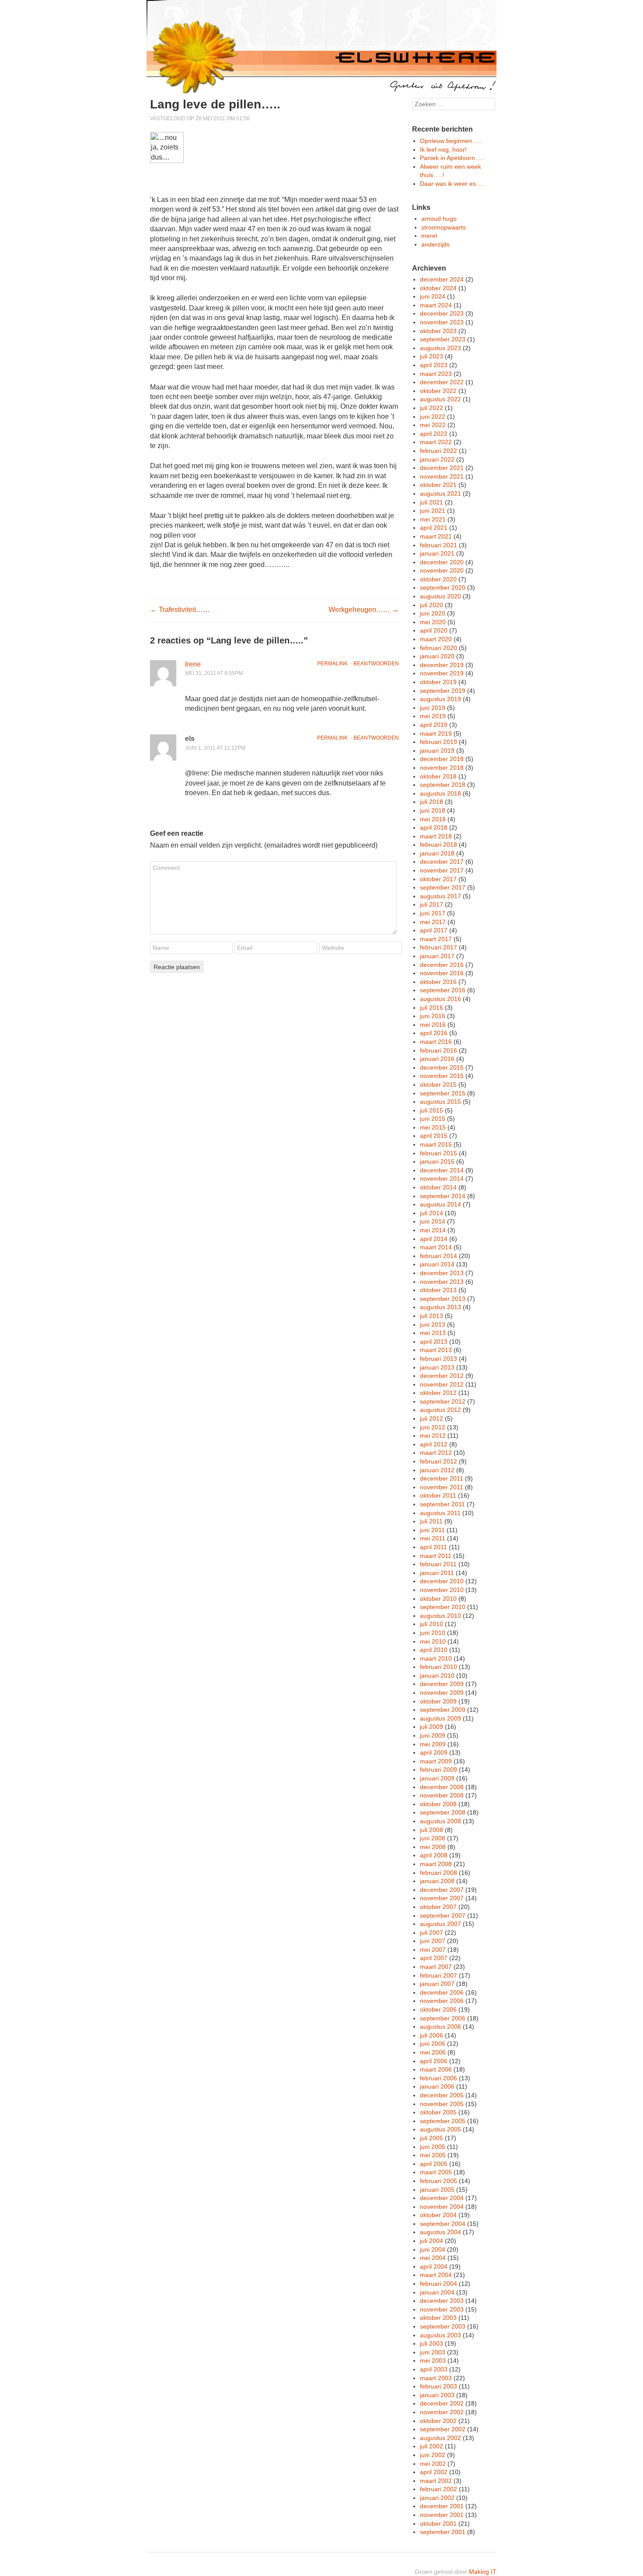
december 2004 (442, 2198)
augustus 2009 (440, 1718)
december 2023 (442, 313)
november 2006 (442, 2001)
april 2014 (434, 1239)
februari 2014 (439, 1256)
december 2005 (442, 2095)
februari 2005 (439, 2181)
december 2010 (442, 1581)
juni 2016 (433, 1016)
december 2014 (442, 1170)
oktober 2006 (438, 2009)
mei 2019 (433, 716)
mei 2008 (433, 1847)
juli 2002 (432, 2446)
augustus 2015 (440, 1102)
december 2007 (442, 1890)
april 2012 (434, 1444)
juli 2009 (432, 1727)
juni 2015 (433, 1119)
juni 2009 (433, 1735)
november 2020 (442, 570)
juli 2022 (432, 408)
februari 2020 (439, 648)
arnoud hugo (439, 219)
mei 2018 (433, 819)
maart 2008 (436, 1864)
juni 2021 (433, 511)
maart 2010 (436, 1658)
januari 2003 (437, 2395)
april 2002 (434, 2472)
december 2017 (442, 862)
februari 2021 (439, 545)
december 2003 (442, 2301)
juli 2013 (432, 1316)
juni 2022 (433, 417)
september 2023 (443, 339)
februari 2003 (439, 2386)
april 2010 (434, 1650)
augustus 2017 (440, 896)
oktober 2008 (438, 1804)
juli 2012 (432, 1418)
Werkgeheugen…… (364, 610)
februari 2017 (439, 947)
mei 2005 (433, 2155)
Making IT (483, 2572)
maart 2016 (436, 1042)
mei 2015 (433, 1127)
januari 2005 (437, 2190)
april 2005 (434, 2164)
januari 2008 (437, 1881)
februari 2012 (439, 1461)
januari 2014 (437, 1264)
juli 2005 (432, 2138)
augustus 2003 (440, 2335)
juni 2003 (433, 2352)
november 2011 (442, 1487)
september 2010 (443, 1607)
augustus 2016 (440, 999)
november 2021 (442, 476)
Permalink (332, 664)
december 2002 (442, 2403)
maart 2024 (436, 305)
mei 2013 (433, 1333)
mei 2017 (433, 922)
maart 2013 (436, 1350)
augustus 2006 (440, 2027)
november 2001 (442, 2515)
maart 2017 (436, 939)
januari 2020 (437, 656)
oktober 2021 (438, 485)
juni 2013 (433, 1325)
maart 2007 (436, 1967)
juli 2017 (432, 904)
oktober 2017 (438, 879)
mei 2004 (433, 2258)
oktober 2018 (438, 776)
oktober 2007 (438, 1907)
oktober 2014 (438, 1187)
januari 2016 (437, 1059)
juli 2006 (432, 2035)
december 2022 (442, 382)
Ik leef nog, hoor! (443, 149)
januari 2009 (437, 1778)
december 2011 (442, 1478)
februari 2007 (439, 1975)
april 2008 (434, 1855)
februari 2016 (439, 1050)
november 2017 (442, 870)
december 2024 (442, 279)
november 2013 (442, 1282)
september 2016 (443, 990)
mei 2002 (433, 2464)
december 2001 (442, 2506)
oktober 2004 (438, 2215)
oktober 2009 (438, 1701)
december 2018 (442, 759)
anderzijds (435, 244)
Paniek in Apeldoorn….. (452, 158)
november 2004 (442, 2207)
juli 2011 (431, 1521)
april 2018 (434, 827)
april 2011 (433, 1547)
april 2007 (434, 1958)
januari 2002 (437, 2498)
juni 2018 (433, 810)
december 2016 (442, 965)
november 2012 (442, 1384)
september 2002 (443, 2429)
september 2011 (442, 1504)
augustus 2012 (440, 1410)
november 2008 (442, 1795)
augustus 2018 (440, 793)
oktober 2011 (438, 1495)
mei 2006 (433, 2052)
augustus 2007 (440, 1924)
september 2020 (443, 588)
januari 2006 (437, 2086)
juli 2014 (432, 1213)
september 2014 (443, 1196)
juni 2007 (433, 1941)
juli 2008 (432, 1830)
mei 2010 (433, 1641)
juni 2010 (433, 1633)
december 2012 (442, 1376)
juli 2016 (432, 1008)
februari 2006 (439, 2078)
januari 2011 (437, 1573)
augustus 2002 (440, 2438)
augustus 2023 (440, 348)
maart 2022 (436, 442)
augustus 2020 (440, 596)
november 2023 (442, 322)
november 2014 (442, 1178)
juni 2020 (433, 613)
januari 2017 (437, 956)
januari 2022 (437, 459)
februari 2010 (439, 1667)
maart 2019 (436, 734)
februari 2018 (439, 845)
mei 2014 (433, 1230)
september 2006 (443, 2018)
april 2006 (434, 2061)
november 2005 (442, 2104)
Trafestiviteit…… (180, 610)
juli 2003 (432, 2343)
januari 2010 (437, 1676)
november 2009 (442, 1693)
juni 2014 (433, 1221)
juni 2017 (433, 913)
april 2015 (434, 1136)
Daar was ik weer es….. (453, 184)
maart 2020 (436, 639)
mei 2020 (433, 622)
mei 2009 (433, 1744)
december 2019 (442, 665)
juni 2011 (432, 1530)
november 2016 (442, 973)
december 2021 (442, 468)
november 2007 (442, 1898)
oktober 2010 (438, 1599)
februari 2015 (439, 1153)
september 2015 (443, 1093)
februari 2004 (439, 2284)
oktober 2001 (438, 2524)
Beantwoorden (376, 664)
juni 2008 (433, 1838)
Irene (193, 664)
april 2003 (434, 2369)
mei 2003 (433, 2360)
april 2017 (434, 930)
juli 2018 (432, 802)
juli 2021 (432, 502)
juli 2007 (432, 1933)
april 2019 (434, 725)
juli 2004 (432, 2241)
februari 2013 (439, 1359)
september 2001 (443, 2532)
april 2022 (434, 434)
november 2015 (442, 1076)
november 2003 (442, 2309)
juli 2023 (432, 356)
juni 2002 (433, 2455)
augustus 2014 (440, 1204)
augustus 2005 (440, 2129)
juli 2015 (432, 1110)
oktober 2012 (438, 1393)
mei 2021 (433, 519)
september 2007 (443, 1915)
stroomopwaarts (444, 227)
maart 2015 (436, 1144)
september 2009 (443, 1710)
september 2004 (443, 2224)
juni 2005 (433, 2147)
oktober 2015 (438, 1085)
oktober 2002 (438, 2421)
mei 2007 (433, 1950)
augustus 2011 (440, 1513)
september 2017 (443, 887)
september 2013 (443, 1299)
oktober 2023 (438, 331)
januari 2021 (437, 553)
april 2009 (434, 1752)
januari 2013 (437, 1367)
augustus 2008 (440, 1821)
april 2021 (434, 528)
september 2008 (443, 1812)
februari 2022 (439, 451)
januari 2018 (437, 853)
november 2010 (442, 1590)
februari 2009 (439, 1769)
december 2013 (442, 1273)
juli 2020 (432, 605)
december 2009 (442, 1684)
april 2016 (434, 1033)
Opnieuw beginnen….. (451, 141)
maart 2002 (436, 2481)
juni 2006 (433, 2044)
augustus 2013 (440, 1307)
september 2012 (443, 1401)
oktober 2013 (438, 1290)
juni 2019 (433, 708)
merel (429, 236)
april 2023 (434, 365)
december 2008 (442, 1787)
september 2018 (443, 785)
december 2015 (442, 1067)
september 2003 (443, 2326)
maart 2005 (436, 2172)
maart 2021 (436, 536)
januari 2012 (437, 1470)
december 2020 (442, 562)
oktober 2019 (438, 682)
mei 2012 (433, 1436)
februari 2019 (439, 742)
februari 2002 (439, 2489)
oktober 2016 (438, 982)
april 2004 (434, 2267)
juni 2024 (433, 296)
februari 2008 (439, 1873)
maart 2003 (436, 2378)
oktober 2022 (438, 391)
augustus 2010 (440, 1616)
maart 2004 (436, 2275)
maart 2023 (436, 374)
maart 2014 (436, 1247)
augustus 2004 (440, 2232)
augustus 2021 (440, 494)
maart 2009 (436, 1761)
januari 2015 (437, 1161)
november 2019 (442, 673)
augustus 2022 (440, 399)
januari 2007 (437, 1984)
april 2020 (434, 630)
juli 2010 (432, 1624)
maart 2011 (436, 1556)
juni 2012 (433, 1427)
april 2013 (434, 1342)
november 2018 (442, 768)
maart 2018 (436, 836)
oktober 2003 (438, 2318)
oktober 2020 (438, 579)
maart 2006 (436, 2069)
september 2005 (443, 2121)
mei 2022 (433, 425)
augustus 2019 (440, 699)
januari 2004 (437, 2292)
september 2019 (443, 691)
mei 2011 (433, 1538)
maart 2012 (436, 1453)
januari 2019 (437, 751)
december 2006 (442, 1992)
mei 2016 (433, 1025)
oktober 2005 (438, 2112)
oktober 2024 (438, 288)
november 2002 (442, 2412)
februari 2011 (438, 1564)
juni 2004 (433, 2249)
